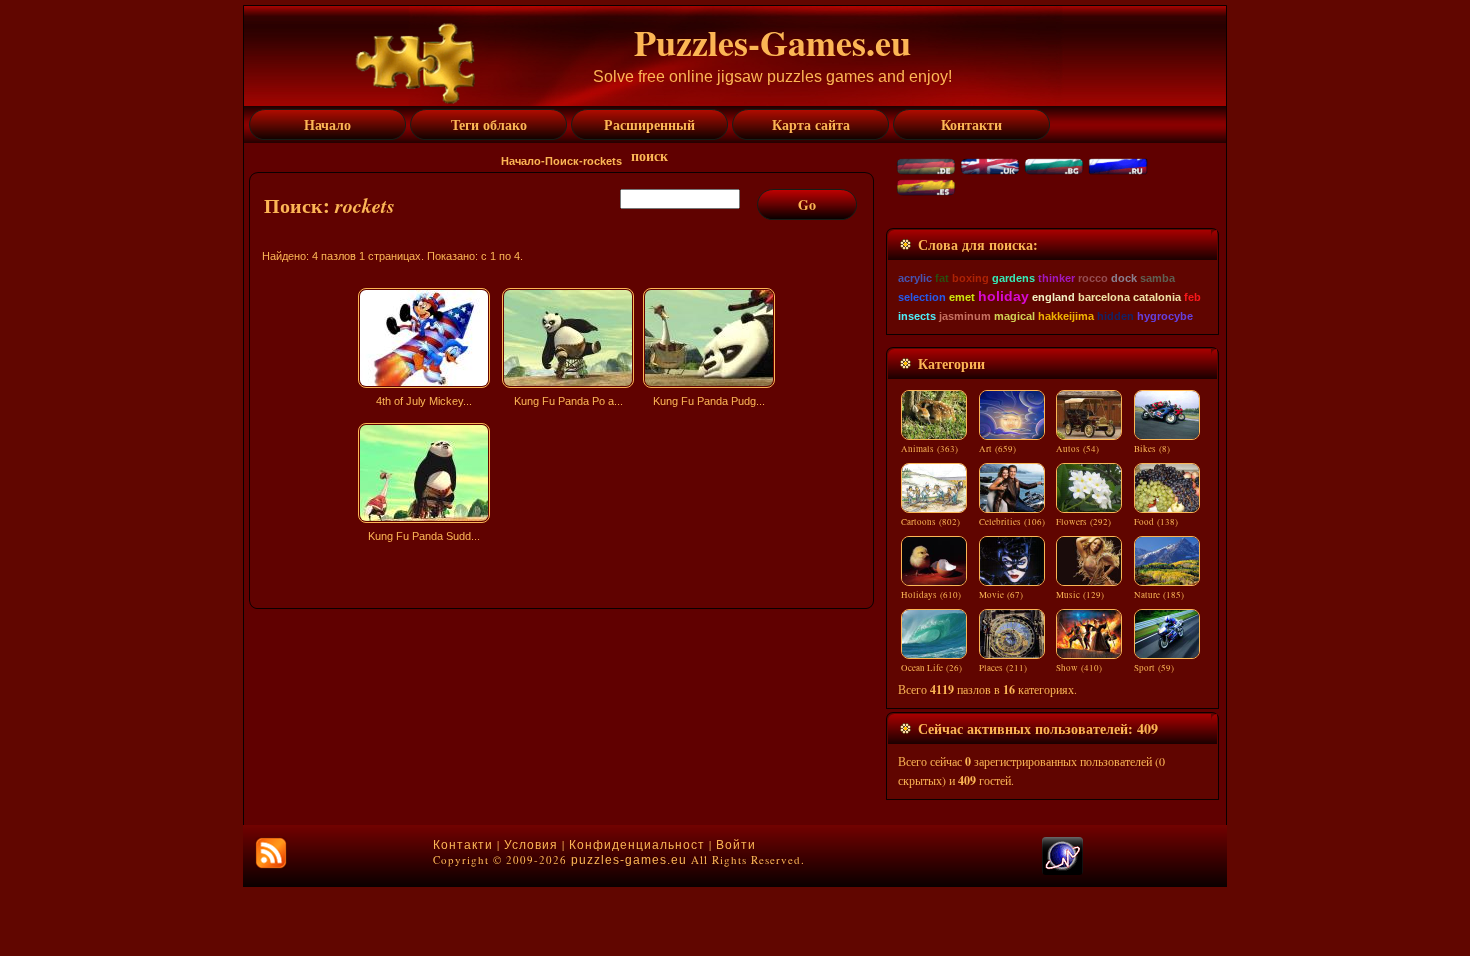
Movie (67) (1001, 595)
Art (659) (997, 449)
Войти (736, 845)
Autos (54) (1077, 449)
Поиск (562, 161)
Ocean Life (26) (931, 668)
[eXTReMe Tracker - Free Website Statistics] (1062, 871)
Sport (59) (1154, 668)
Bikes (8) (1152, 449)
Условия (531, 845)
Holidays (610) (931, 595)
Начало (521, 161)
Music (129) (1080, 595)
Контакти (463, 845)
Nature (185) (1159, 595)
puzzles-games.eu (629, 860)
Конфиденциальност (637, 845)
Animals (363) (929, 449)
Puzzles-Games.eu (772, 42)
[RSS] (271, 853)
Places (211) (1003, 668)
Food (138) (1156, 522)
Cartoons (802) (930, 522)
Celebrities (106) (1012, 522)
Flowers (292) (1083, 522)
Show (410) (1079, 668)
